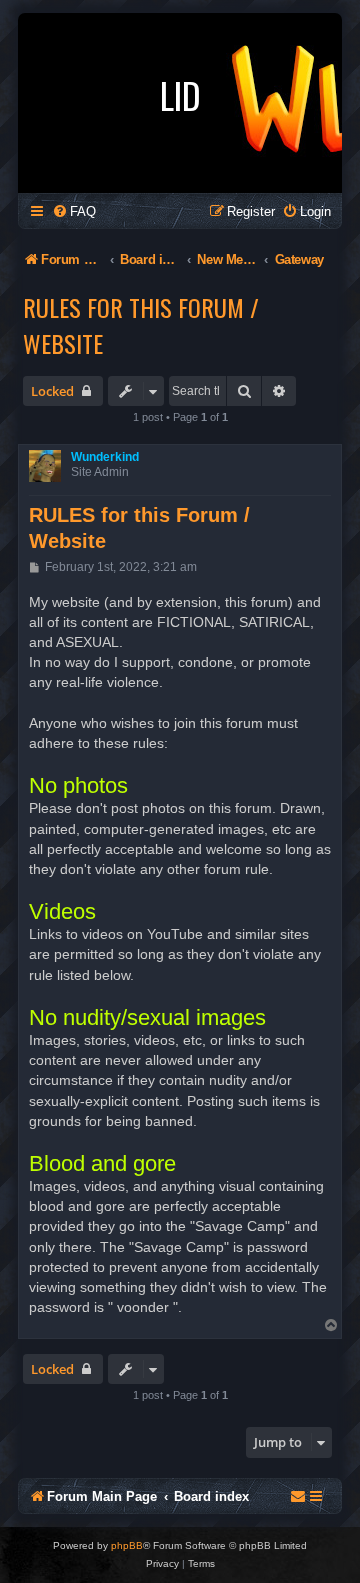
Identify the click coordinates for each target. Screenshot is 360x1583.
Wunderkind (105, 457)
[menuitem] (74, 211)
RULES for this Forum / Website (141, 325)
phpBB (127, 1545)
